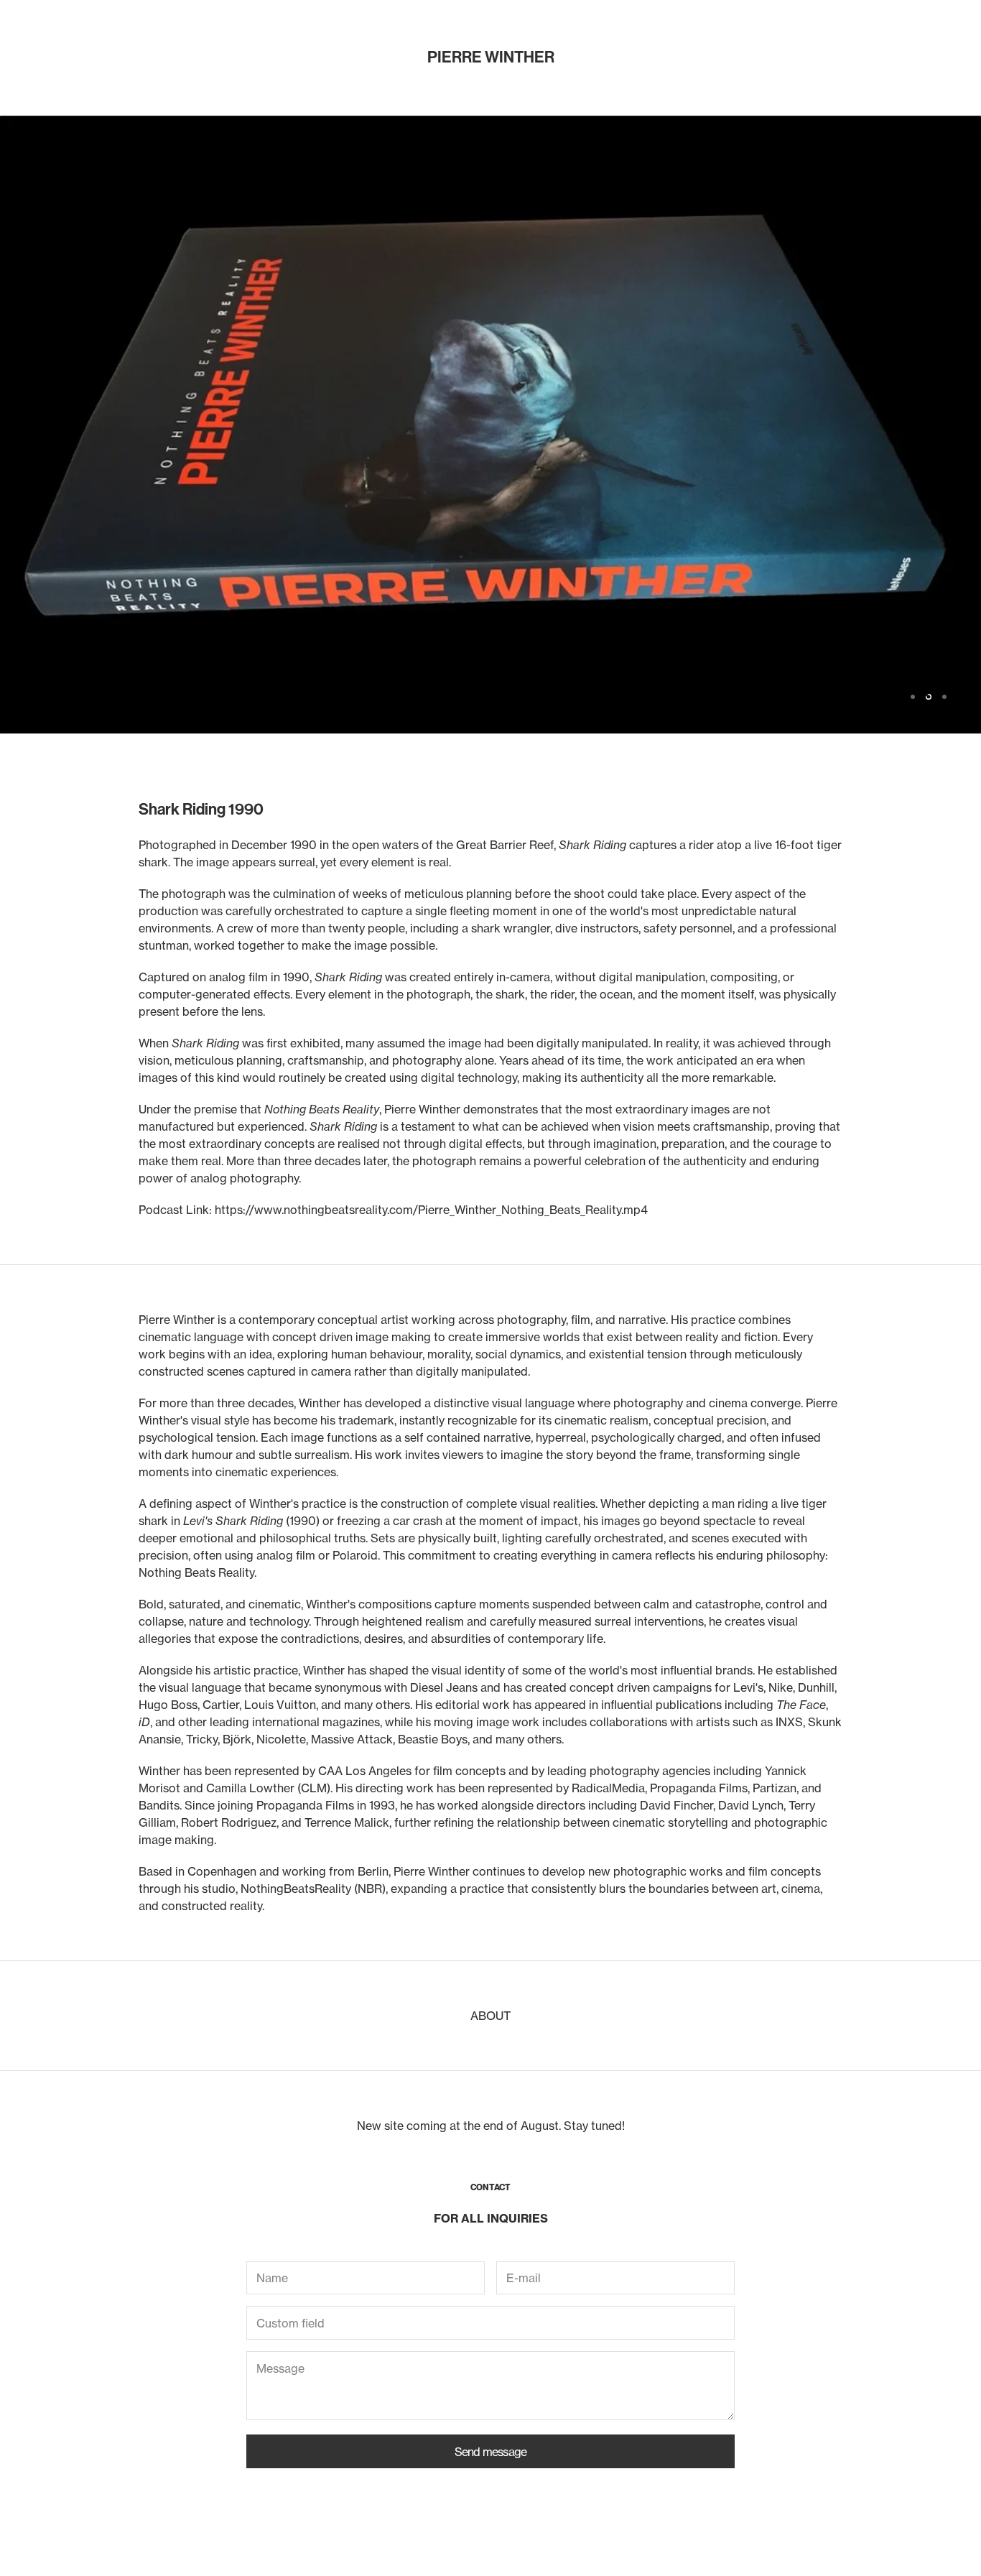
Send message (490, 2452)
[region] (490, 425)
